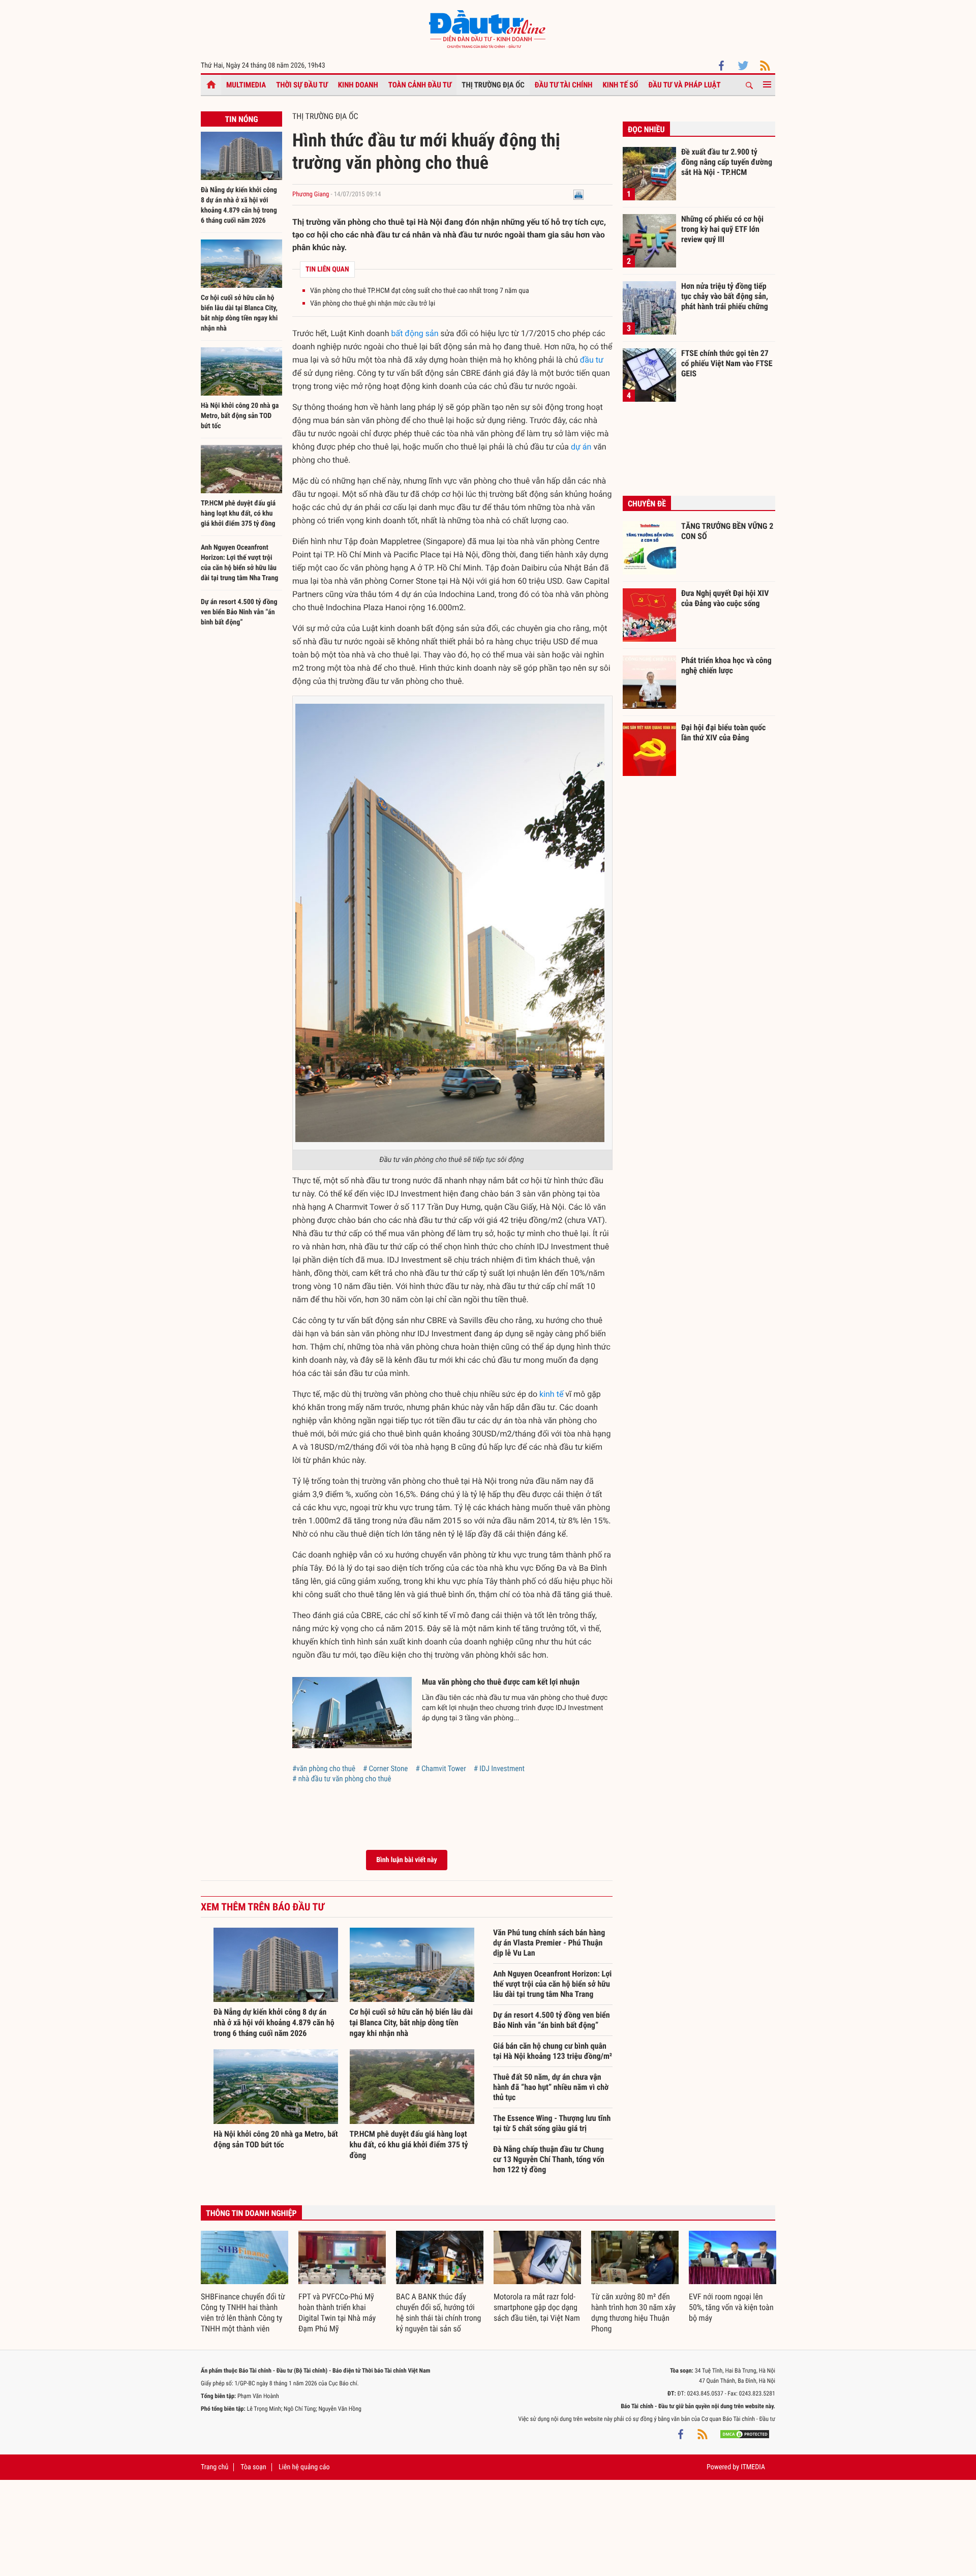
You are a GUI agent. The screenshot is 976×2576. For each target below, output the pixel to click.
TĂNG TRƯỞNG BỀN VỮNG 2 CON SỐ (727, 531)
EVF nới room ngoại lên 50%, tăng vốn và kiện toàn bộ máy (731, 2307)
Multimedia (246, 85)
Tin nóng (241, 119)
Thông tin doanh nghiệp (251, 2213)
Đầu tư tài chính (564, 85)
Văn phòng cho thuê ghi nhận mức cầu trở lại (373, 304)
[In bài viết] (578, 194)
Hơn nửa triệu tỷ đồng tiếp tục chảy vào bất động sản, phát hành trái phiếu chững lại (725, 296)
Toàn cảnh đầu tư (420, 85)
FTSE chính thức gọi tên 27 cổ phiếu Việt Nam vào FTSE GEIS (727, 363)
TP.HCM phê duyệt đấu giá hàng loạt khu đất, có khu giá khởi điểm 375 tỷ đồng (238, 514)
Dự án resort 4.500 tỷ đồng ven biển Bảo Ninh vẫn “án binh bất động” (239, 612)
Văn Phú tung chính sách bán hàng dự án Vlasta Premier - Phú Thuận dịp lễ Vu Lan (549, 1943)
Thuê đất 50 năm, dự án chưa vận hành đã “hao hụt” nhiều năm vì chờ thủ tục (551, 2087)
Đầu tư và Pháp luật (684, 85)
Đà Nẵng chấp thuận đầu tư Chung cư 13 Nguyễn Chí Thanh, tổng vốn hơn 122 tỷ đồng (549, 2159)
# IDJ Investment (499, 1769)
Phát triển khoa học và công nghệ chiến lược (726, 665)
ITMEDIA (753, 2467)
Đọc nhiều (646, 129)
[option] (245, 2283)
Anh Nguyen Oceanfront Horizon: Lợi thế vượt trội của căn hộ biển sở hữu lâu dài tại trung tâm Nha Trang (552, 1984)
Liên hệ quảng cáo (304, 2467)
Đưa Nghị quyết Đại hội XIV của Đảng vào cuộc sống (725, 598)
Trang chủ (215, 2467)
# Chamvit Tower (440, 1769)
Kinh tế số (621, 85)
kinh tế (551, 1394)
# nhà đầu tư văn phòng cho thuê (342, 1779)
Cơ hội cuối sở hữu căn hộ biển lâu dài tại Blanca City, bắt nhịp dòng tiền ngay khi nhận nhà (411, 2023)
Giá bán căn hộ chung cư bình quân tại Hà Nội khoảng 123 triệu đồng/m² (553, 2051)
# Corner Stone (385, 1769)
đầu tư (592, 360)
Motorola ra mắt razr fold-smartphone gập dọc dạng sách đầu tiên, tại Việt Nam (537, 2307)
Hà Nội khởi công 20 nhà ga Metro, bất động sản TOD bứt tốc (240, 416)
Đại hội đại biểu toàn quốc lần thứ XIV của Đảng (723, 732)
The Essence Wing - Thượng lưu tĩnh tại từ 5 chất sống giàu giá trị (552, 2123)
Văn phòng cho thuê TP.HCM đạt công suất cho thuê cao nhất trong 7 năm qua (420, 291)
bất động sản (415, 333)
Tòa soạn (253, 2467)
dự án (581, 447)
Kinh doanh (358, 85)
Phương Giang (311, 194)
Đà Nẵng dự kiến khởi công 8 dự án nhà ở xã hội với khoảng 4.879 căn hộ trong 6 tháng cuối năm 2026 (274, 2023)
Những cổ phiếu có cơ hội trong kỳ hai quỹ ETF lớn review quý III (722, 229)
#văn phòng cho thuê (324, 1769)
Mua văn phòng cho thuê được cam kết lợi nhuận (501, 1682)
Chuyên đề (647, 504)
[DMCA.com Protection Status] (745, 2434)
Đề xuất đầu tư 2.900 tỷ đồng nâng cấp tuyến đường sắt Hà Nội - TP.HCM (727, 162)
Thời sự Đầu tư (302, 85)
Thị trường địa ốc (493, 85)
